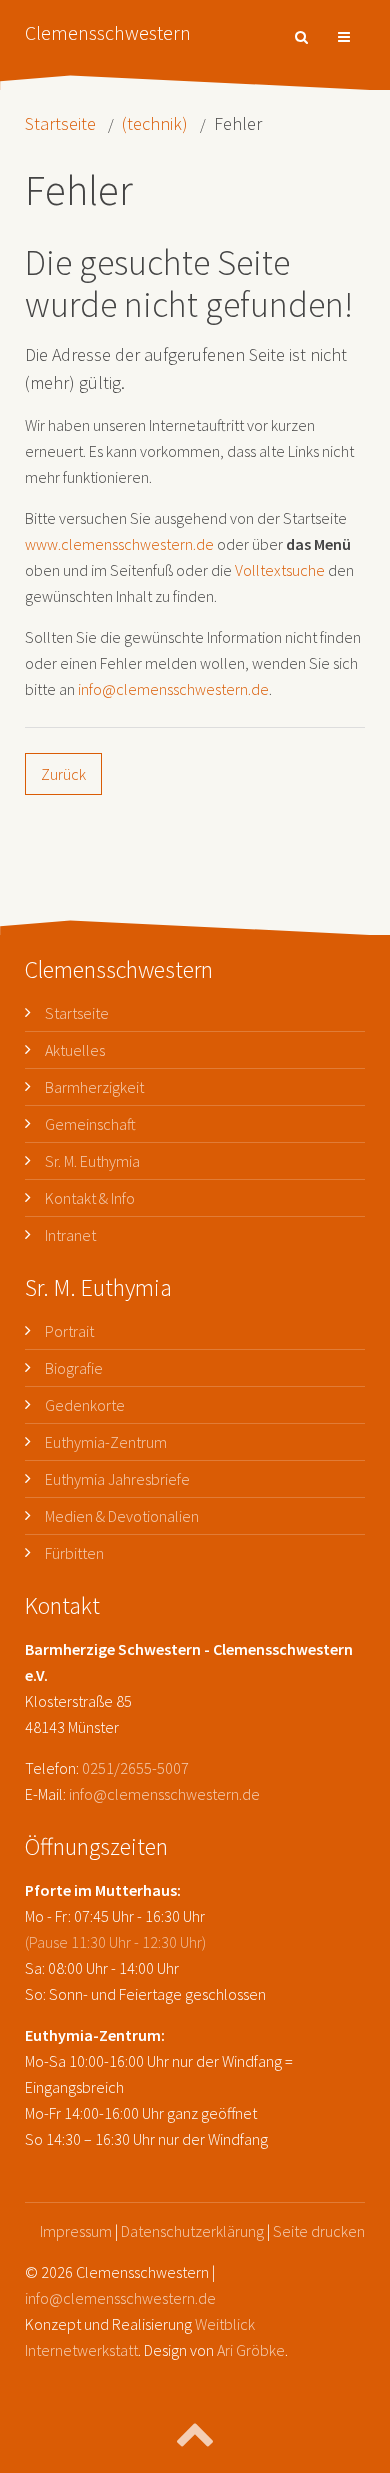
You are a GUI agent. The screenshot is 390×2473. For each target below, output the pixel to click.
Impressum (76, 2231)
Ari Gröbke (251, 2350)
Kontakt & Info (90, 1198)
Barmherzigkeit (94, 1087)
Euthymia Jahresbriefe (117, 1479)
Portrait (69, 1331)
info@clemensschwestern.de (173, 689)
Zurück (63, 774)
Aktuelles (75, 1050)
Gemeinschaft (90, 1124)
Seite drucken (319, 2231)
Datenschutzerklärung (192, 2231)
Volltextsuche (280, 570)
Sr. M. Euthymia (92, 1161)
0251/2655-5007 (135, 1768)
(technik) (155, 123)
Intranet (70, 1235)
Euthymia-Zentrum (106, 1442)
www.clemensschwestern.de (119, 544)
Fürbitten (74, 1553)
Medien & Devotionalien (122, 1516)
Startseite (60, 123)
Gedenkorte (85, 1405)
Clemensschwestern (108, 32)
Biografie (74, 1368)
